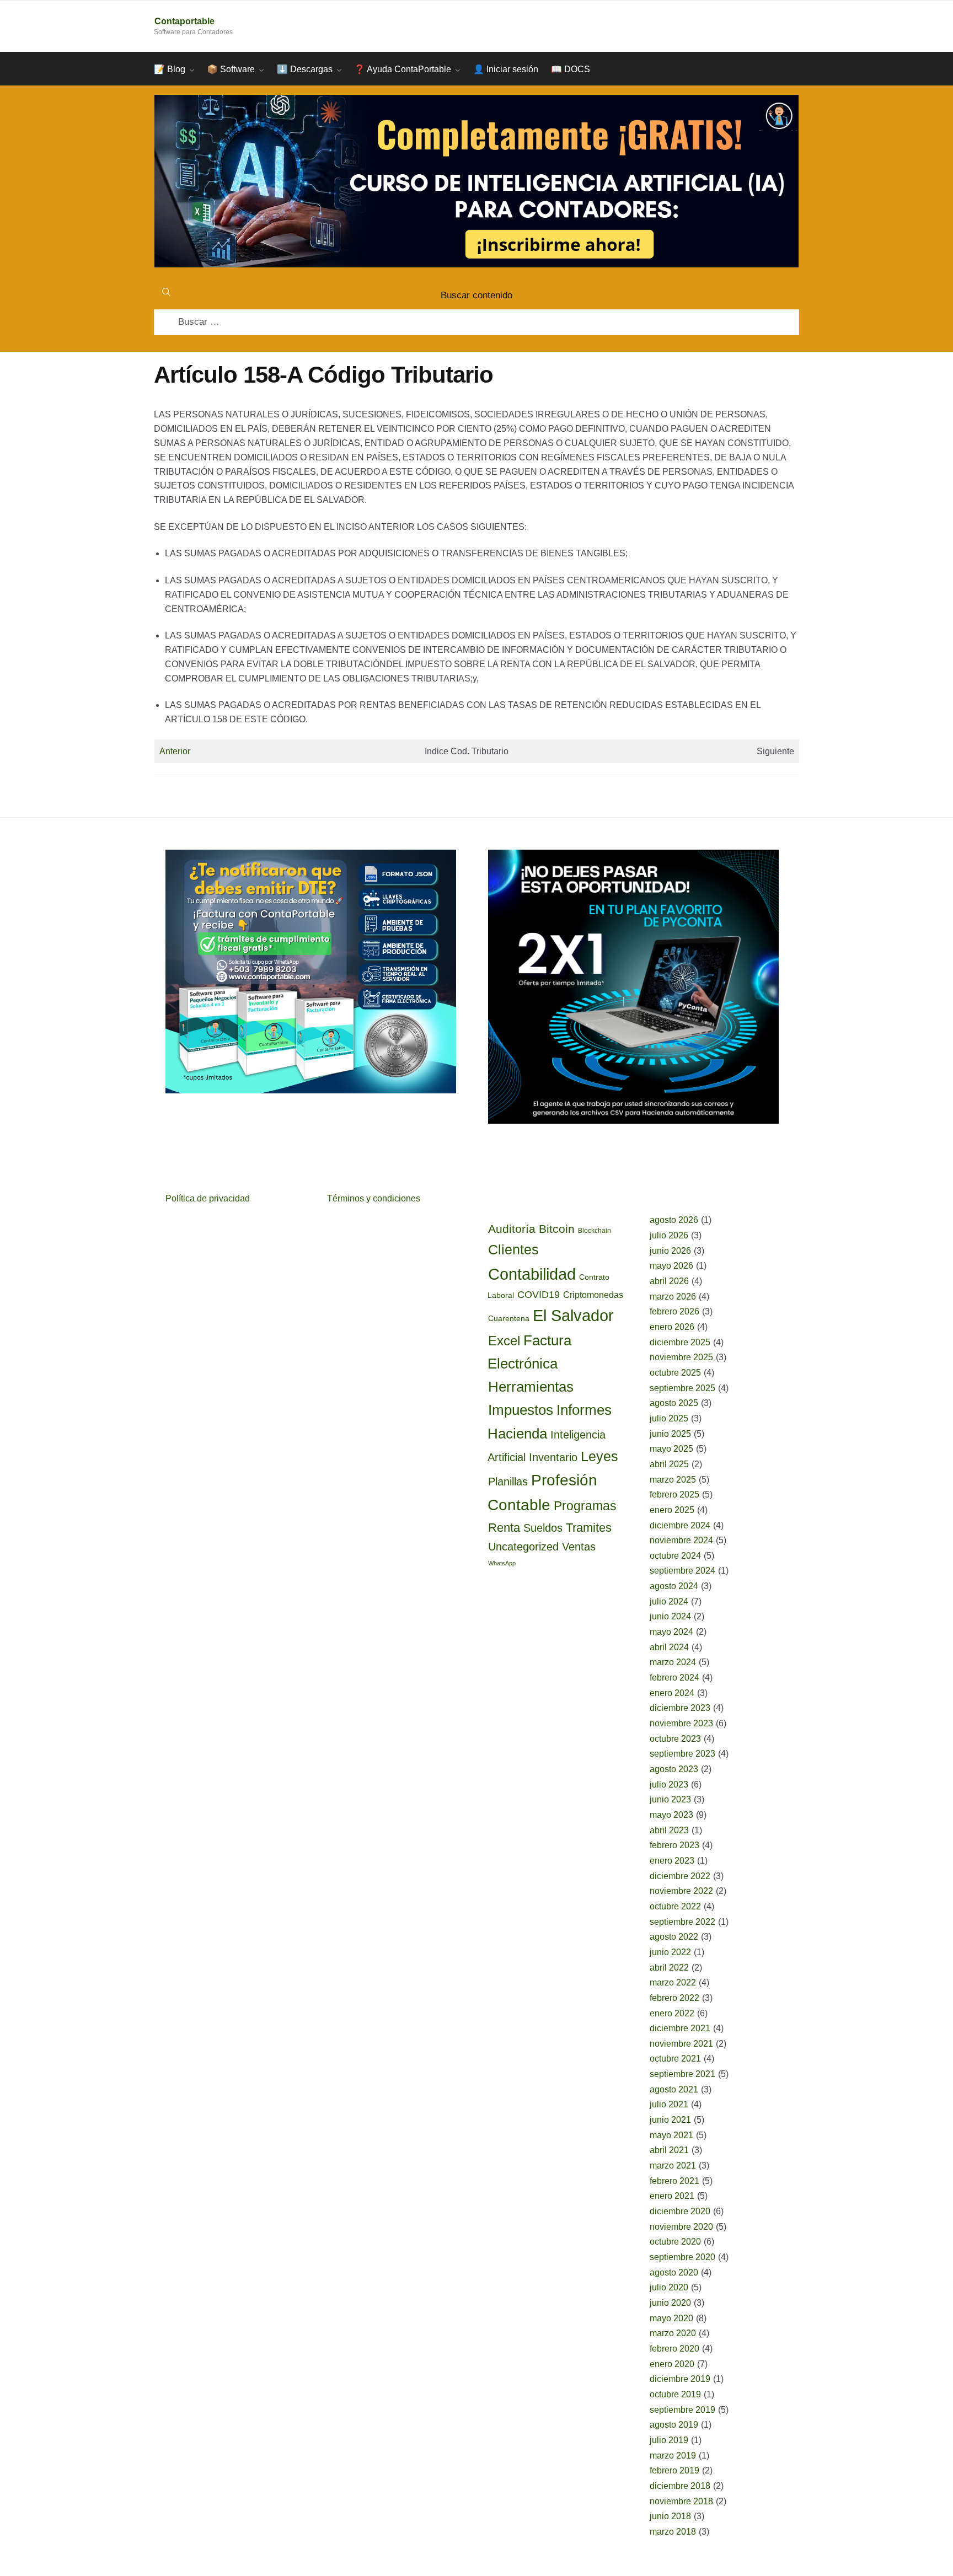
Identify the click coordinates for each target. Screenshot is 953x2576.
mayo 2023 (671, 1815)
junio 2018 (670, 2516)
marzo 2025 (673, 1480)
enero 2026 (672, 1327)
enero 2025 (672, 1510)
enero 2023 (672, 1861)
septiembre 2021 (682, 2074)
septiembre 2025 (682, 1388)
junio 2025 (670, 1434)
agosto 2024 (674, 1586)
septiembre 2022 (682, 1922)
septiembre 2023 (682, 1754)
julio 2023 (669, 1785)
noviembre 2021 (681, 2044)
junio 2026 (670, 1251)
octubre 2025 (675, 1373)
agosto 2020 (674, 2272)
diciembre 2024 (680, 1525)
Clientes (513, 1249)
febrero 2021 (674, 2181)
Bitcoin (557, 1229)
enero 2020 (672, 2364)
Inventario (553, 1457)
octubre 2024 (675, 1556)
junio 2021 (670, 2120)
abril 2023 (669, 1830)
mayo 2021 (671, 2135)
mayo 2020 (671, 2318)
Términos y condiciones (374, 1198)
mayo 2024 (671, 1632)
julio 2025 (669, 1418)
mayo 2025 (671, 1449)
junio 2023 (670, 1799)
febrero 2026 (674, 1311)
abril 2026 (669, 1281)
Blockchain (595, 1231)
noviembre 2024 (681, 1540)
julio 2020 (669, 2287)
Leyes (599, 1456)
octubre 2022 (675, 1906)
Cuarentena (509, 1318)
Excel (504, 1341)
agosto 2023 (674, 1769)
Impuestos (521, 1410)
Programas (585, 1506)
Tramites (589, 1528)
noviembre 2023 (681, 1723)
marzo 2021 (673, 2166)
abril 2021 (669, 2150)
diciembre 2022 (680, 1876)
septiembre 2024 (682, 1571)
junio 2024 (670, 1616)
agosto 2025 (674, 1403)
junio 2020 (670, 2303)
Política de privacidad (208, 1198)
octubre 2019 (675, 2394)
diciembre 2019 (680, 2379)
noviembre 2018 (681, 2501)
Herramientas (531, 1387)
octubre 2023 (675, 1739)
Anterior (175, 751)
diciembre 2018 (680, 2486)
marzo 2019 (673, 2456)
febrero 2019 (674, 2470)
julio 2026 (669, 1235)
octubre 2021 (675, 2059)
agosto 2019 (674, 2425)
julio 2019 (669, 2440)
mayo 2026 (671, 1266)
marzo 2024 (673, 1662)
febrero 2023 (674, 1845)
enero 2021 (672, 2196)
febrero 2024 (674, 1678)
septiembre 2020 (682, 2257)
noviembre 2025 (681, 1357)
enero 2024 (672, 1693)
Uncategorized (523, 1547)
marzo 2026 (673, 1297)
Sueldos (543, 1528)
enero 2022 (672, 2013)
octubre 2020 (675, 2242)
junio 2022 (670, 1952)
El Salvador (573, 1316)
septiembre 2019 (682, 2410)
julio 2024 (669, 1601)
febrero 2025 (674, 1494)
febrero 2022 (674, 1998)
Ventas (579, 1547)
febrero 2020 (674, 2349)
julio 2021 (669, 2104)
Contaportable (184, 21)
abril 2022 (669, 1968)
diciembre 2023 (680, 1708)
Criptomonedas (593, 1295)
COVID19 (539, 1295)
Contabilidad (532, 1274)
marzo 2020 (673, 2333)
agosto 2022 (674, 1937)
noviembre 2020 (681, 2227)
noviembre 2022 (681, 1891)
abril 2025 (669, 1464)
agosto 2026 (674, 1220)
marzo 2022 (673, 1982)
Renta (504, 1528)
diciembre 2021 (680, 2028)
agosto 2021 (674, 2089)
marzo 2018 (673, 2532)
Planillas (508, 1482)
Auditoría (512, 1229)
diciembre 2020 (680, 2211)
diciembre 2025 (680, 1342)
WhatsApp (502, 1563)
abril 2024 (669, 1647)
